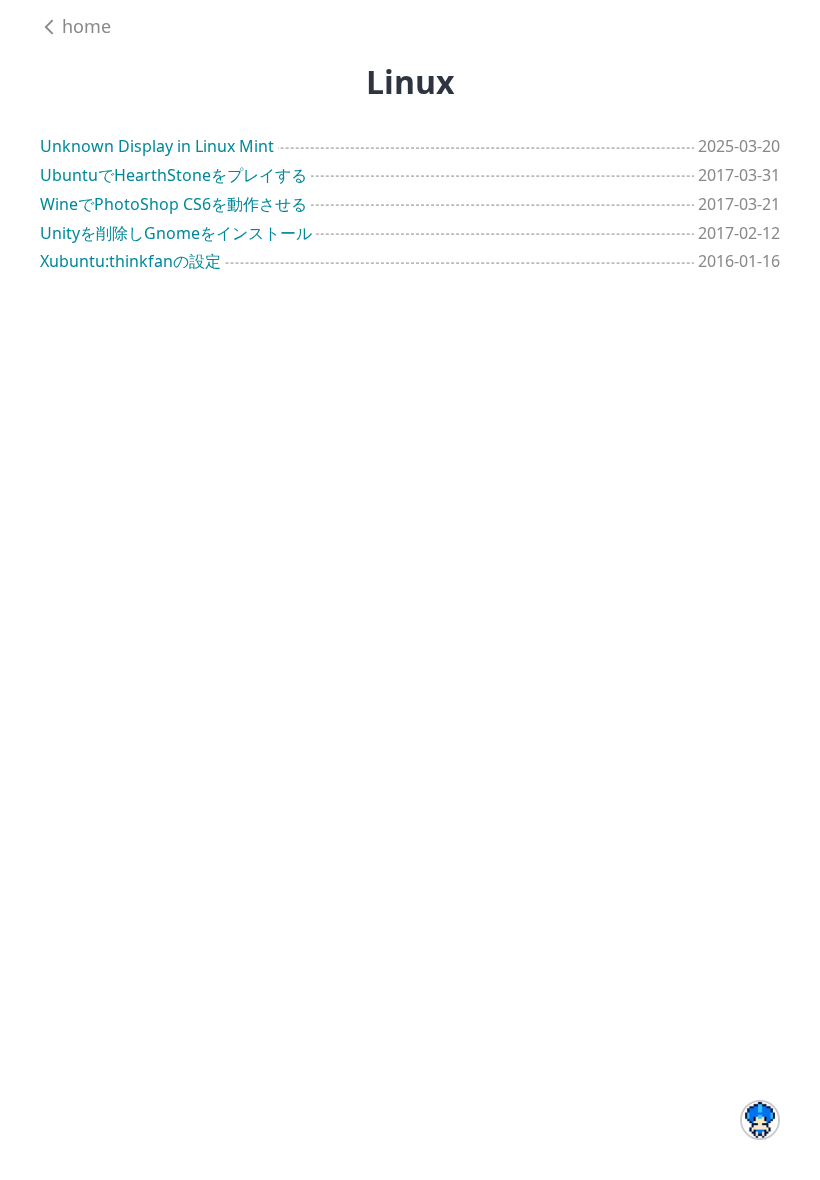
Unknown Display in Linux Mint (157, 146)
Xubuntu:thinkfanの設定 (130, 261)
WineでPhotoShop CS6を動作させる (173, 204)
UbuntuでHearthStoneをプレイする (173, 175)
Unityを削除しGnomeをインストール (176, 233)
